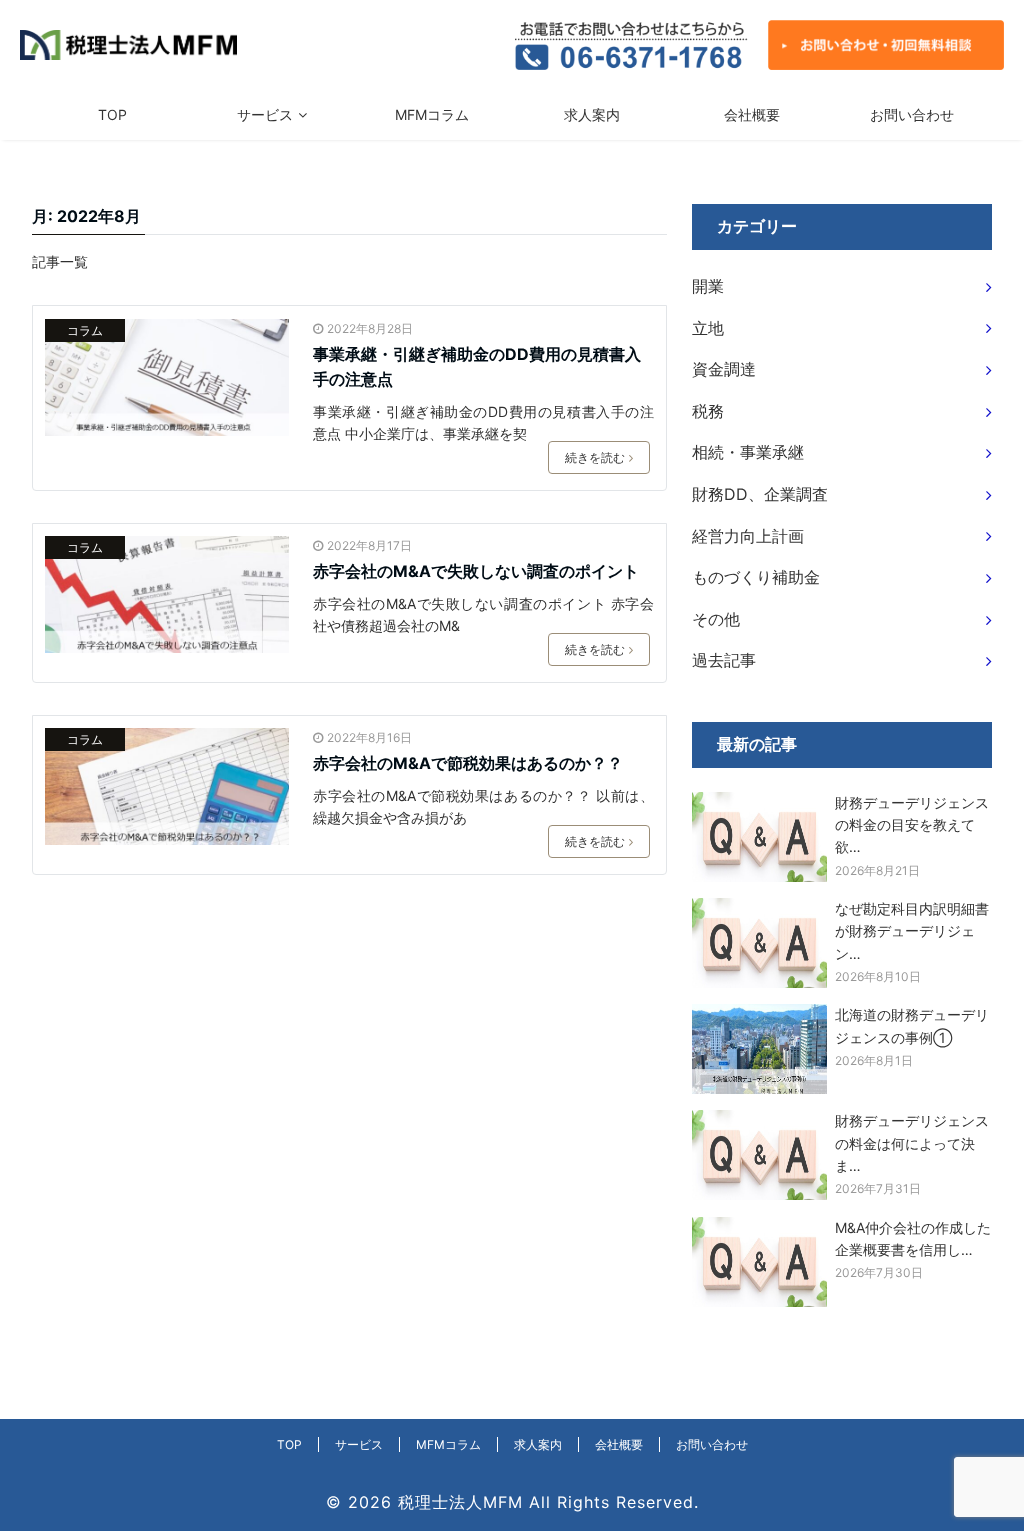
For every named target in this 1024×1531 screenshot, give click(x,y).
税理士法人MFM (460, 1502)
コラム (85, 330)
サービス (265, 114)
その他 (716, 619)
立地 (708, 328)
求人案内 (592, 114)
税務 (708, 411)
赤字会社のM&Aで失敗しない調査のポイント (476, 571)
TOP (112, 114)
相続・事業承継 (748, 452)
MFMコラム (432, 114)
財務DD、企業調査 (760, 494)
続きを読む (595, 457)
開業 (708, 286)
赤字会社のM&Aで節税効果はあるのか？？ (468, 763)
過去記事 (724, 660)
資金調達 (724, 369)
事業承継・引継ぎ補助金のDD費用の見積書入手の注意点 (477, 367)
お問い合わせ (912, 114)
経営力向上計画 (748, 536)
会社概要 (752, 114)
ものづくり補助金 (756, 577)
